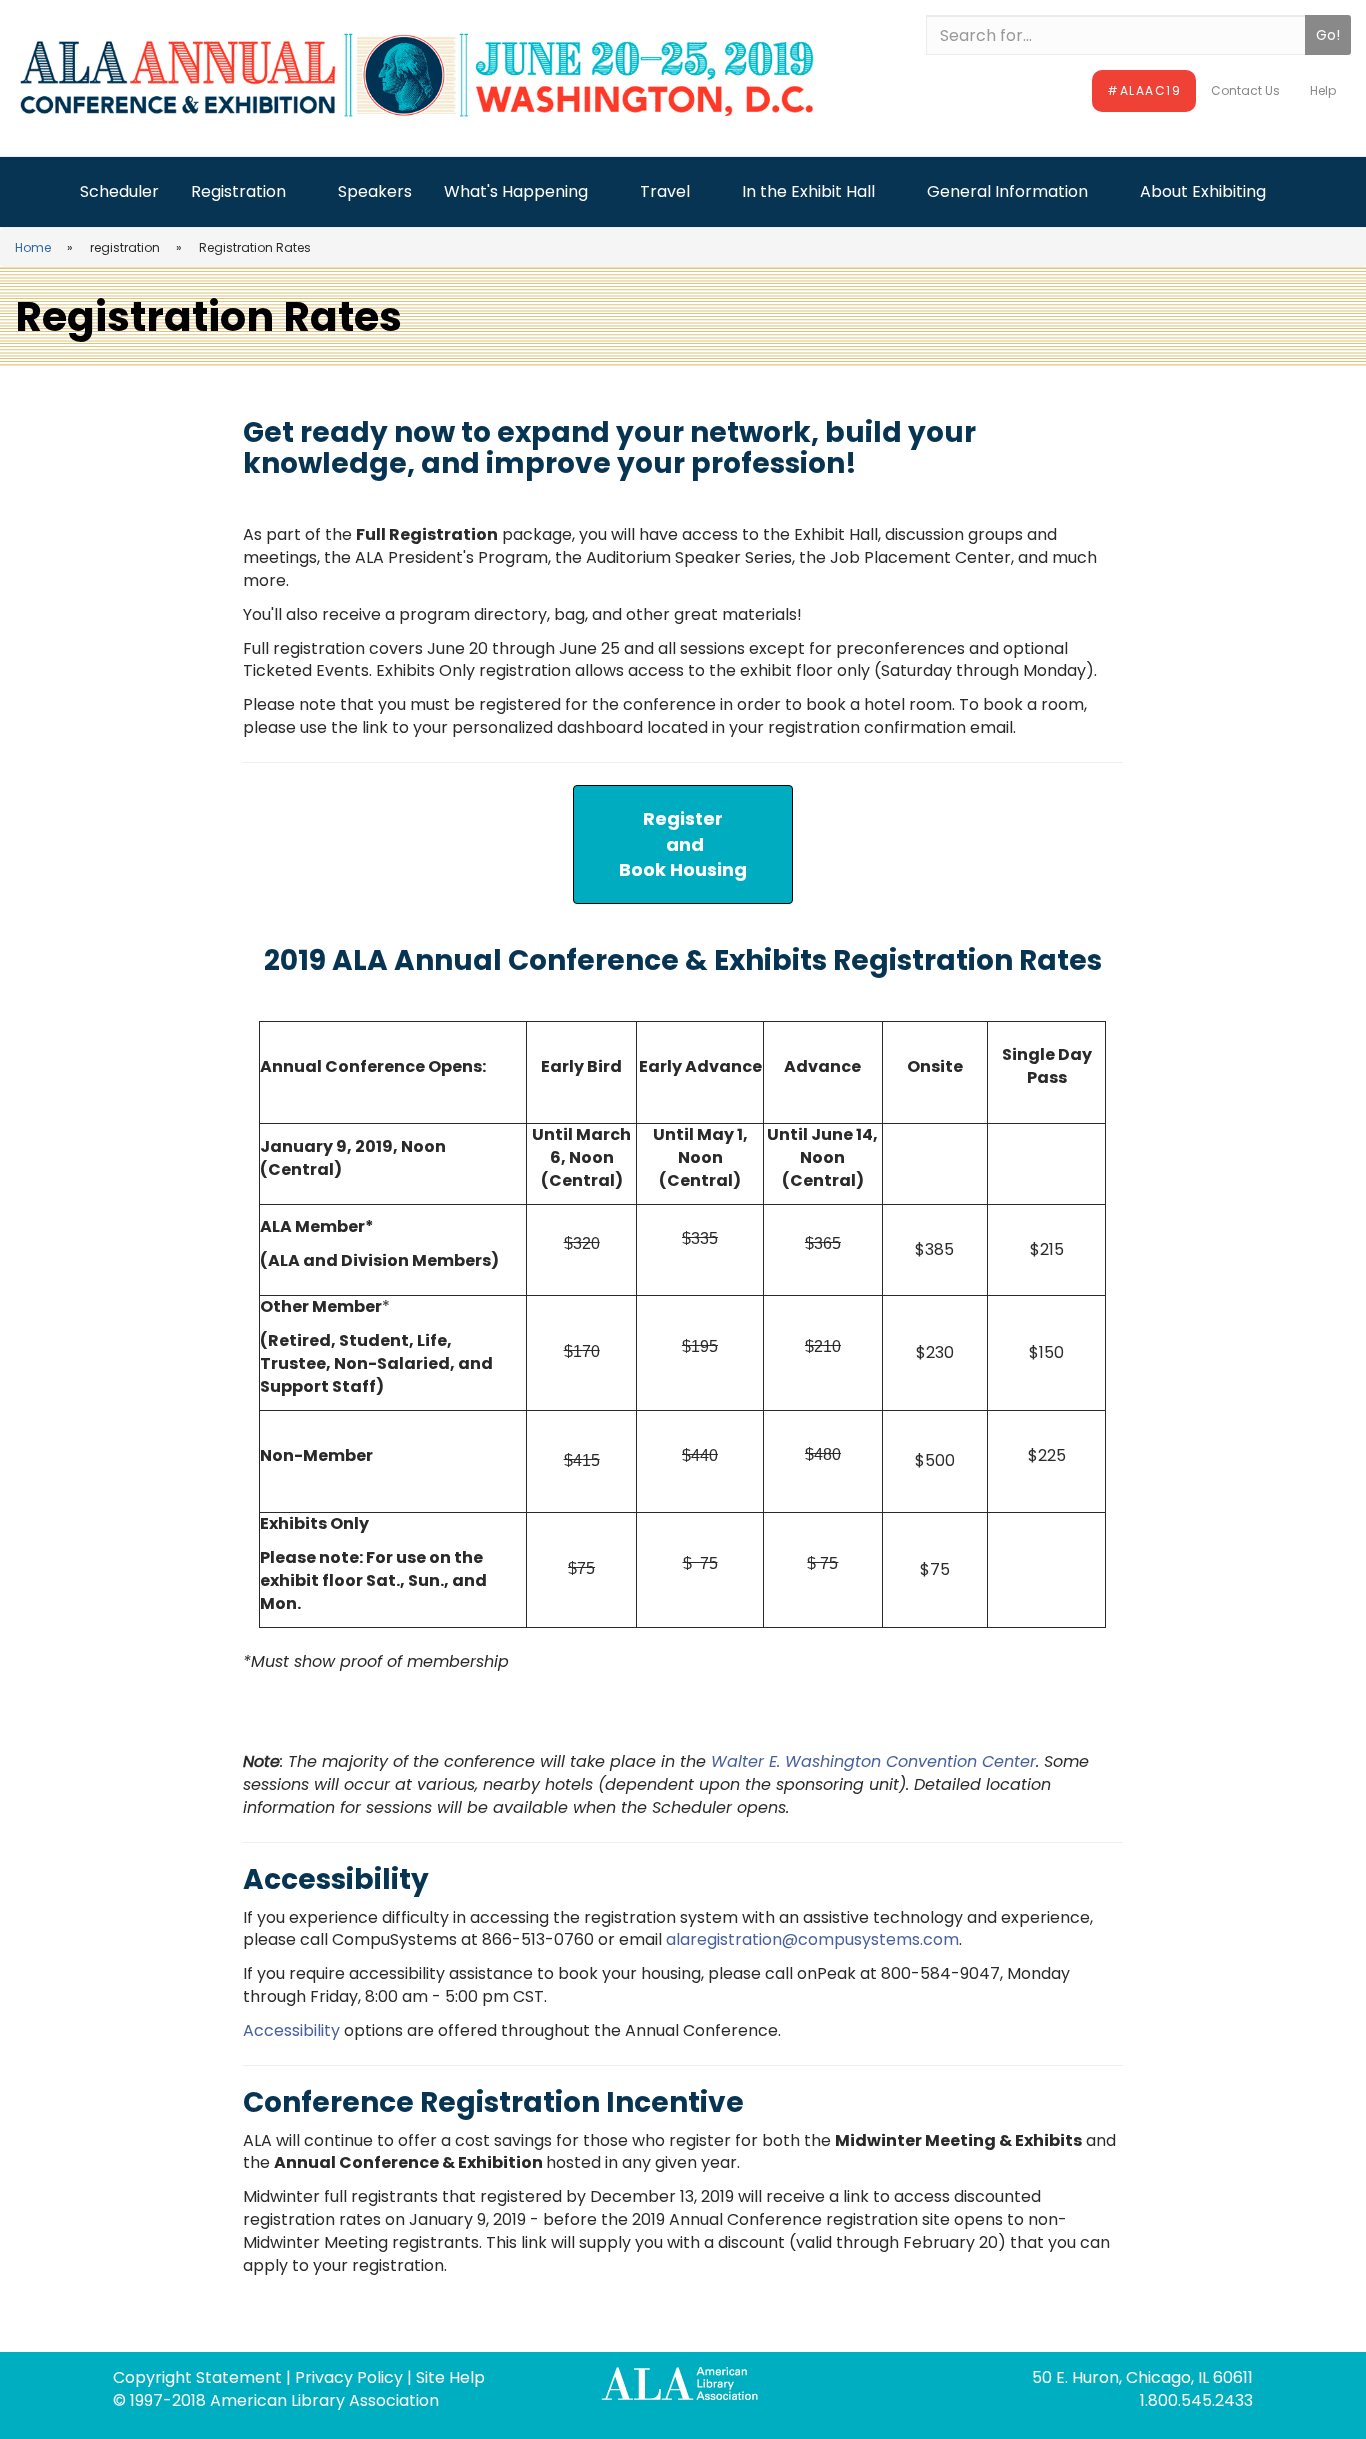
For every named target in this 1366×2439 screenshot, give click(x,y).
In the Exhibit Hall (808, 191)
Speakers (375, 191)
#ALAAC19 (1144, 90)
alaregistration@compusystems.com (812, 1939)
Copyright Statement (197, 2377)
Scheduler (119, 191)
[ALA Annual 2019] (455, 75)
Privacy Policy (349, 2377)
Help (1323, 90)
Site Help (450, 2377)
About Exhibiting (1203, 191)
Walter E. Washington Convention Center (873, 1761)
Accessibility (291, 2030)
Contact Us (1245, 90)
